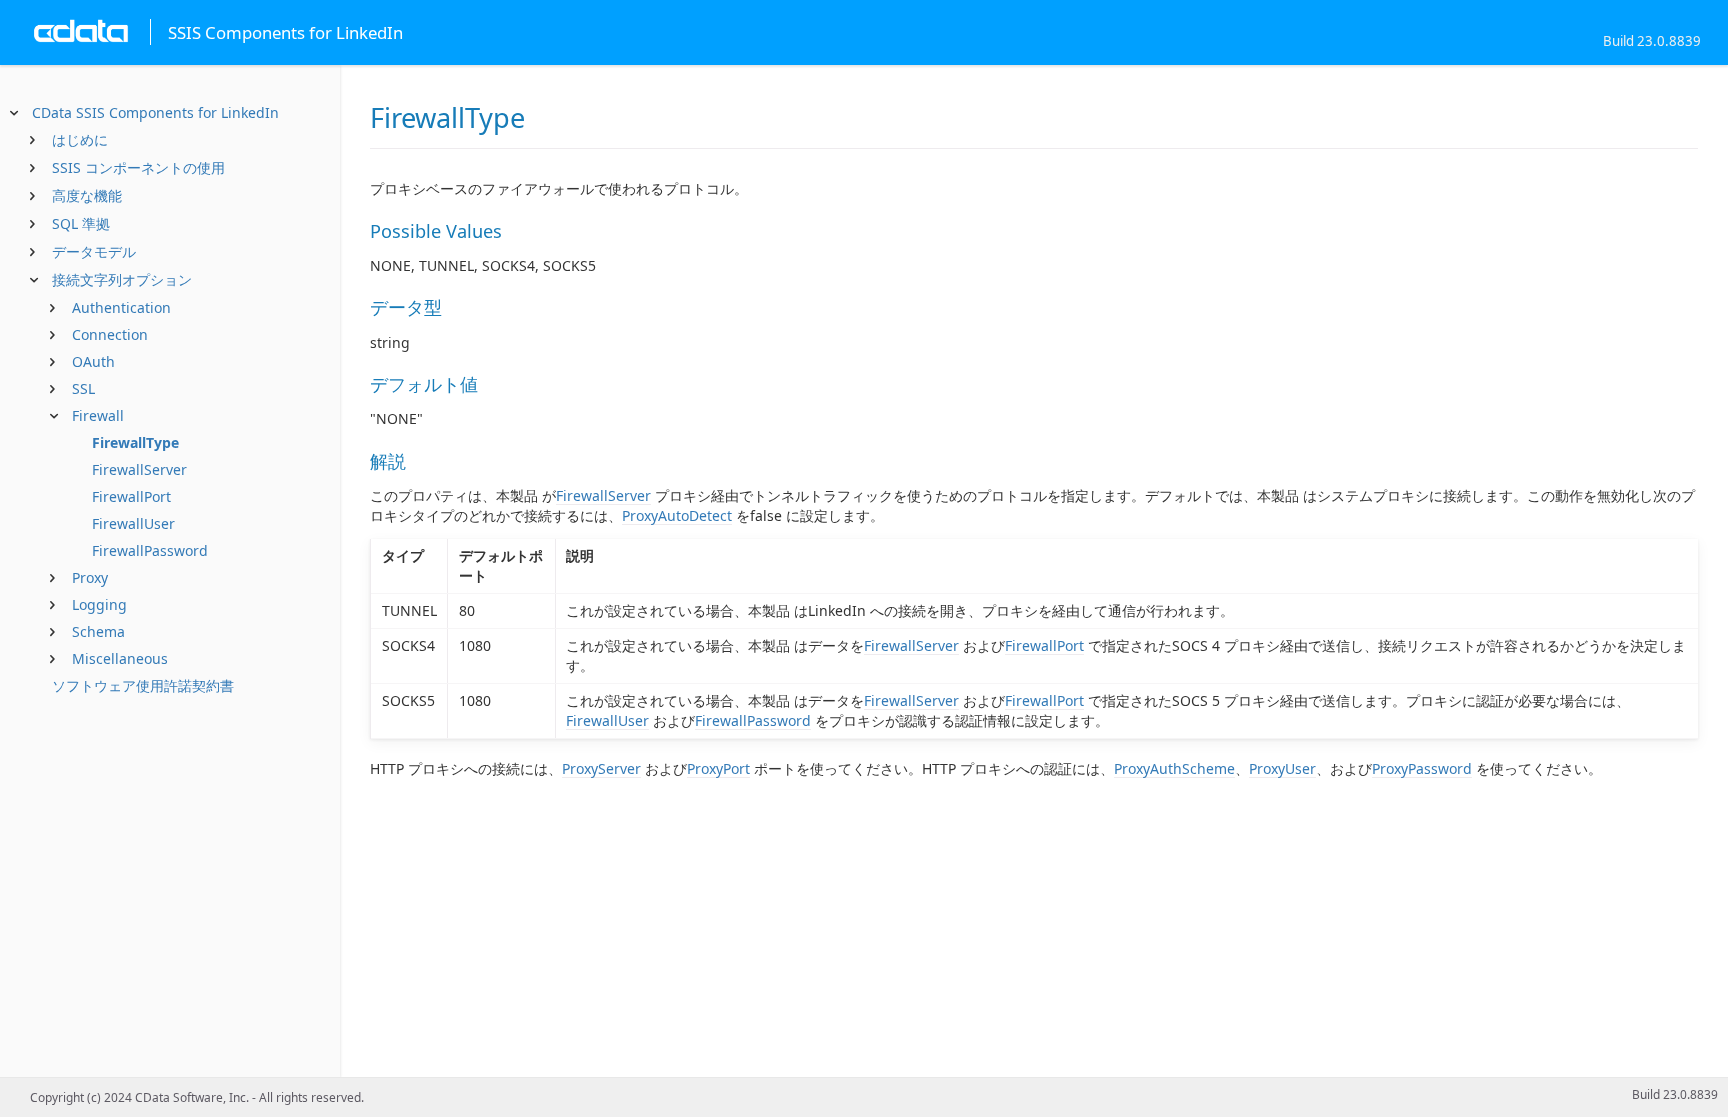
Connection (110, 334)
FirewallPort (131, 496)
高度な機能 (87, 195)
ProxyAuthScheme (1174, 768)
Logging (99, 604)
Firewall (98, 415)
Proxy (90, 577)
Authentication (121, 307)
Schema (98, 631)
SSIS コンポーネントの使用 (138, 167)
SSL (83, 388)
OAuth (93, 361)
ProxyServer (601, 768)
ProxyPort (718, 768)
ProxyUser (1282, 768)
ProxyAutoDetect (677, 515)
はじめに (80, 139)
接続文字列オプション (122, 279)
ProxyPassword (1422, 768)
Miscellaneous (120, 658)
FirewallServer (139, 469)
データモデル (94, 251)
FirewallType (135, 442)
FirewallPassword (150, 550)
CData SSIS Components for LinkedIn (155, 112)
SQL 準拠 (81, 223)
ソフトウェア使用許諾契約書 (143, 685)
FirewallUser (133, 523)
